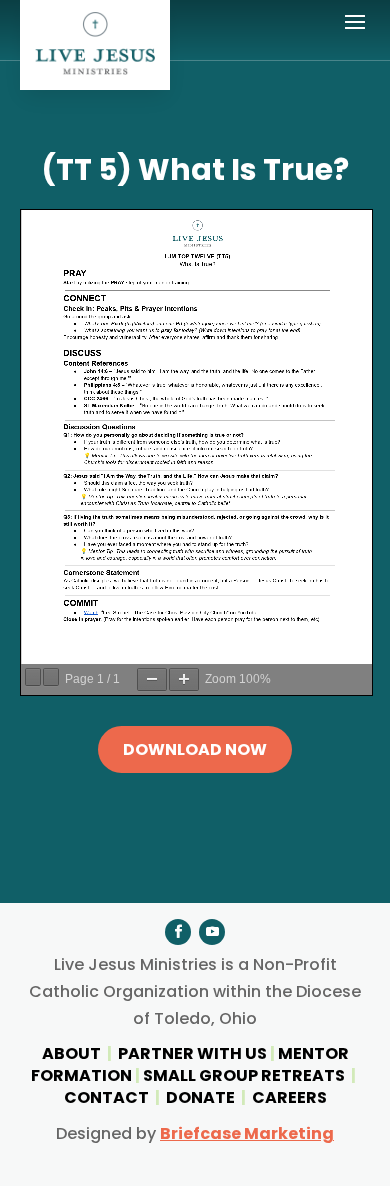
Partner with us (192, 1053)
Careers (289, 1097)
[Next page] (51, 677)
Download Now (195, 749)
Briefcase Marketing (247, 1133)
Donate (200, 1097)
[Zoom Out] (152, 679)
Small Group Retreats (244, 1075)
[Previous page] (33, 677)
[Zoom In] (184, 679)
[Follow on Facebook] (178, 932)
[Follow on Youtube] (212, 932)
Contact (106, 1097)
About (73, 1053)
